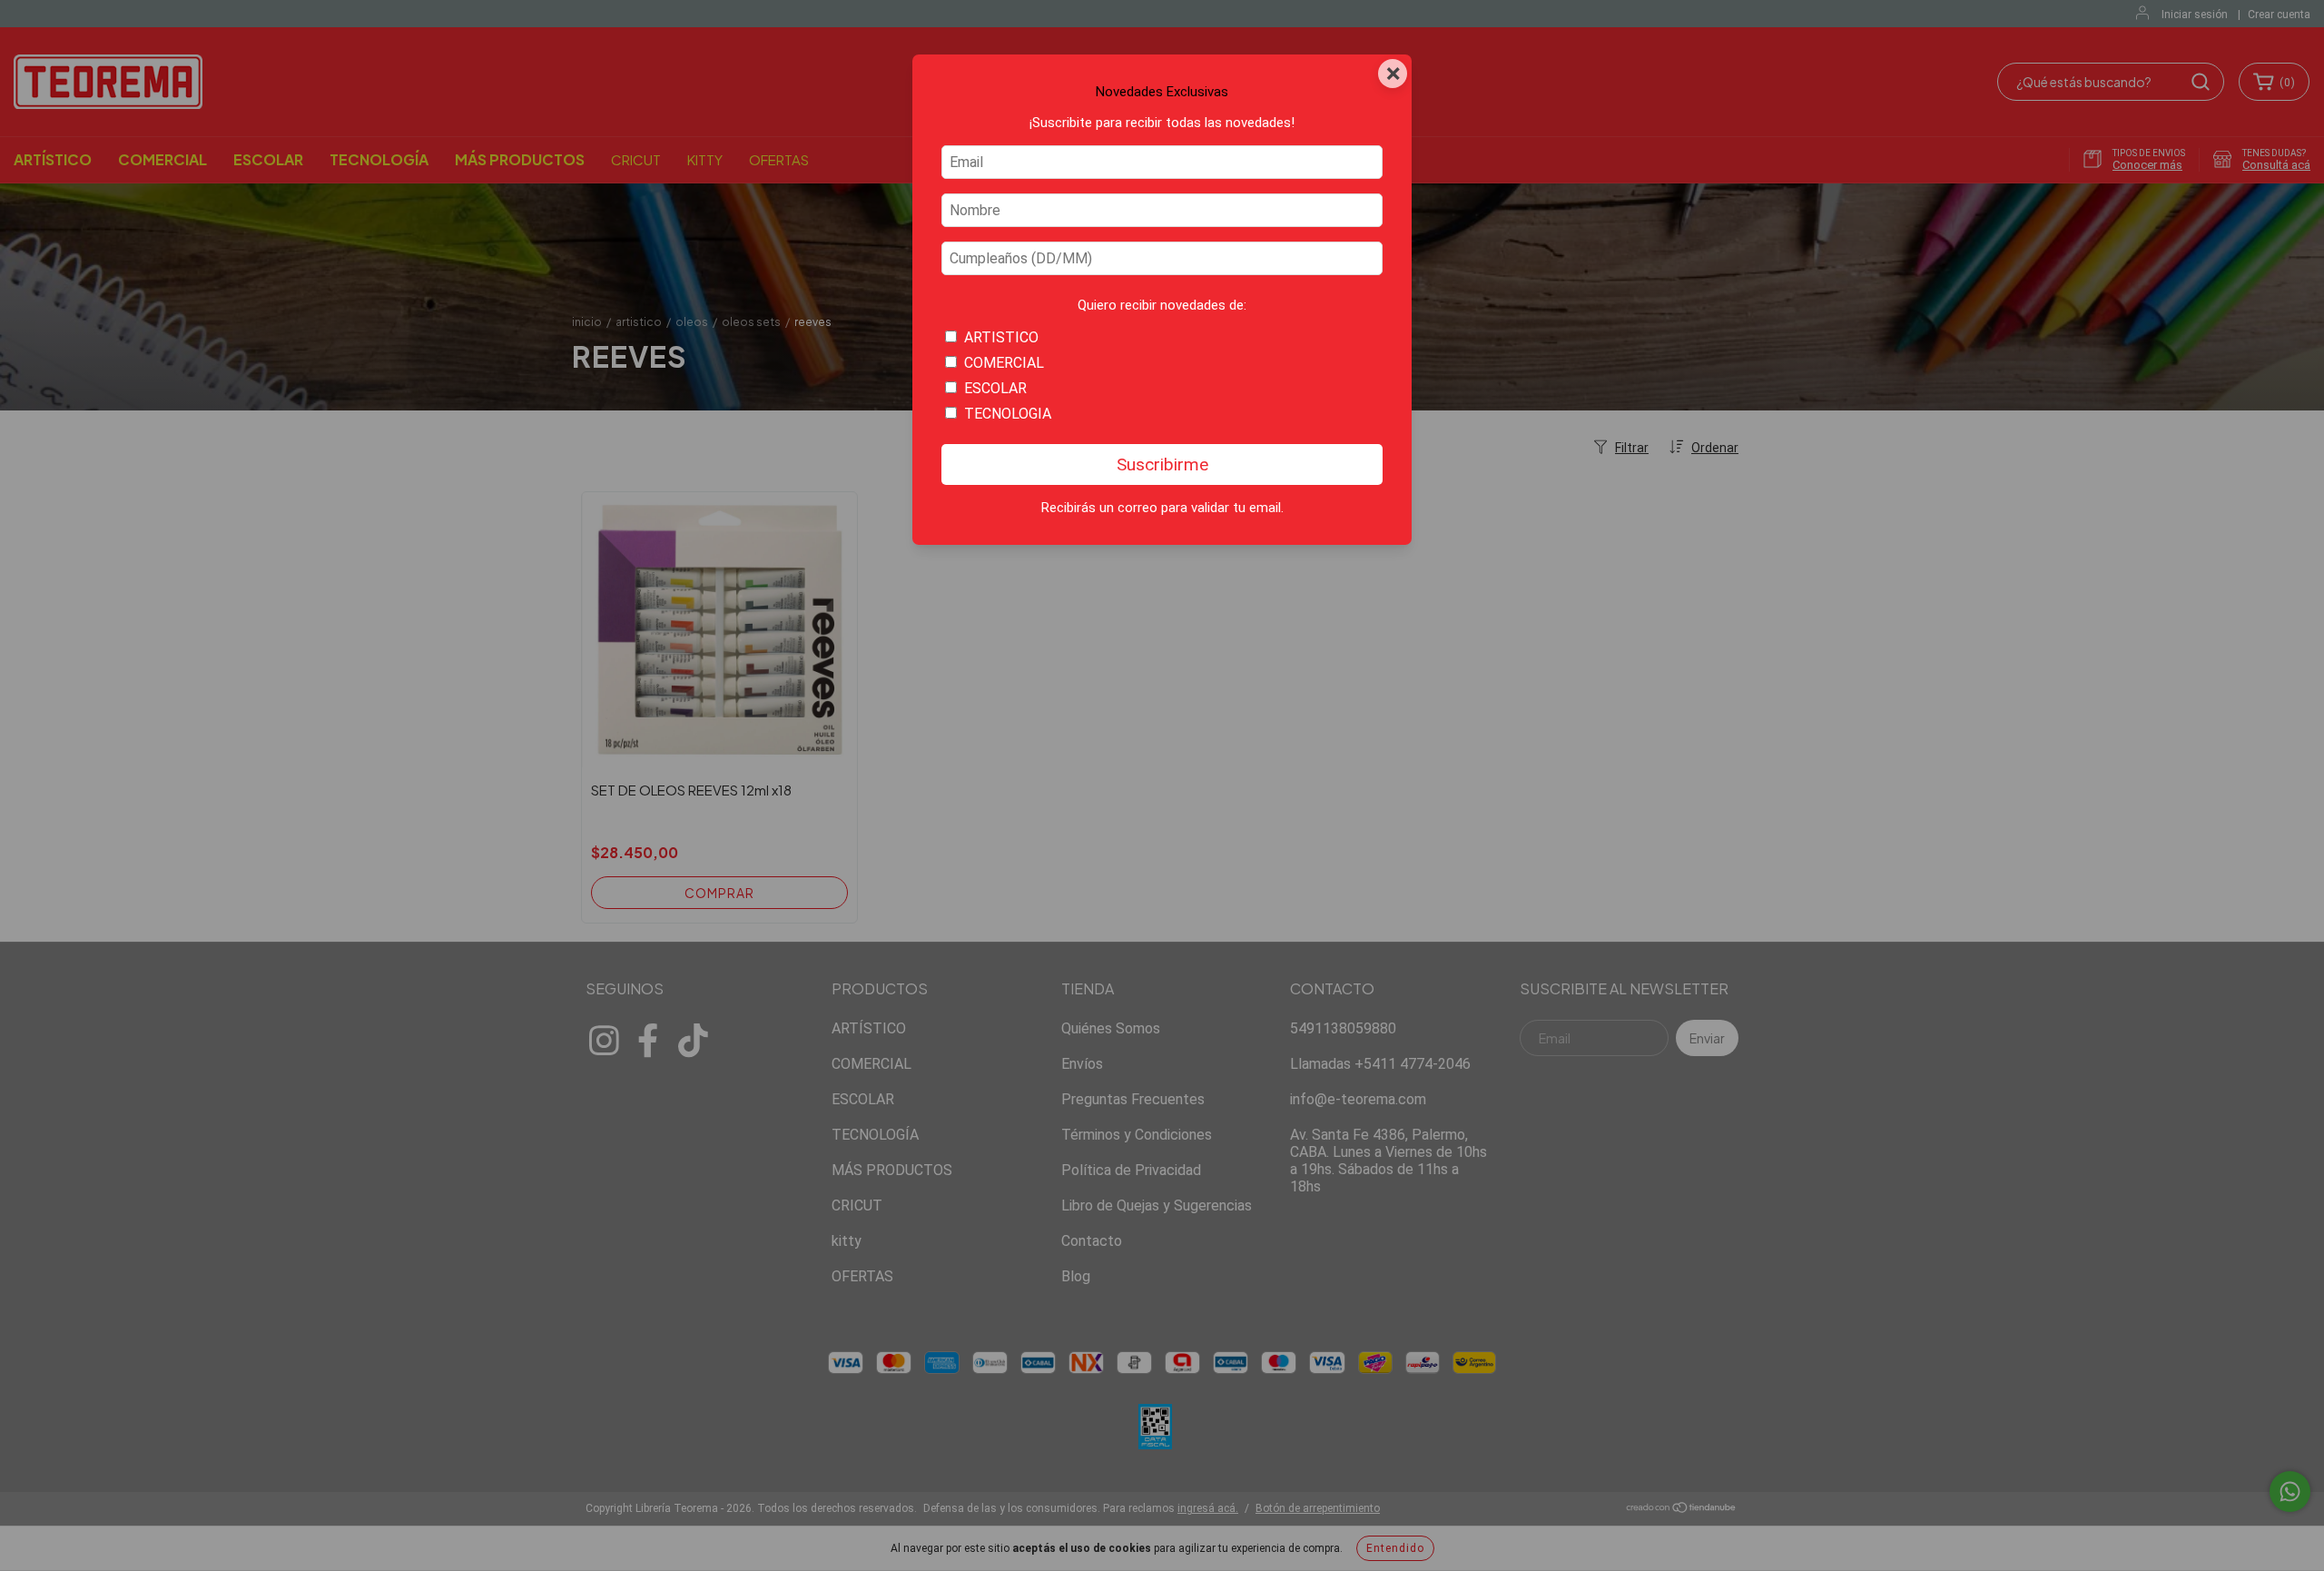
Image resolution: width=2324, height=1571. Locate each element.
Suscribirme (1162, 464)
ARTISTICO (1001, 337)
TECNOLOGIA (1008, 414)
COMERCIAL (1004, 363)
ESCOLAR (995, 388)
